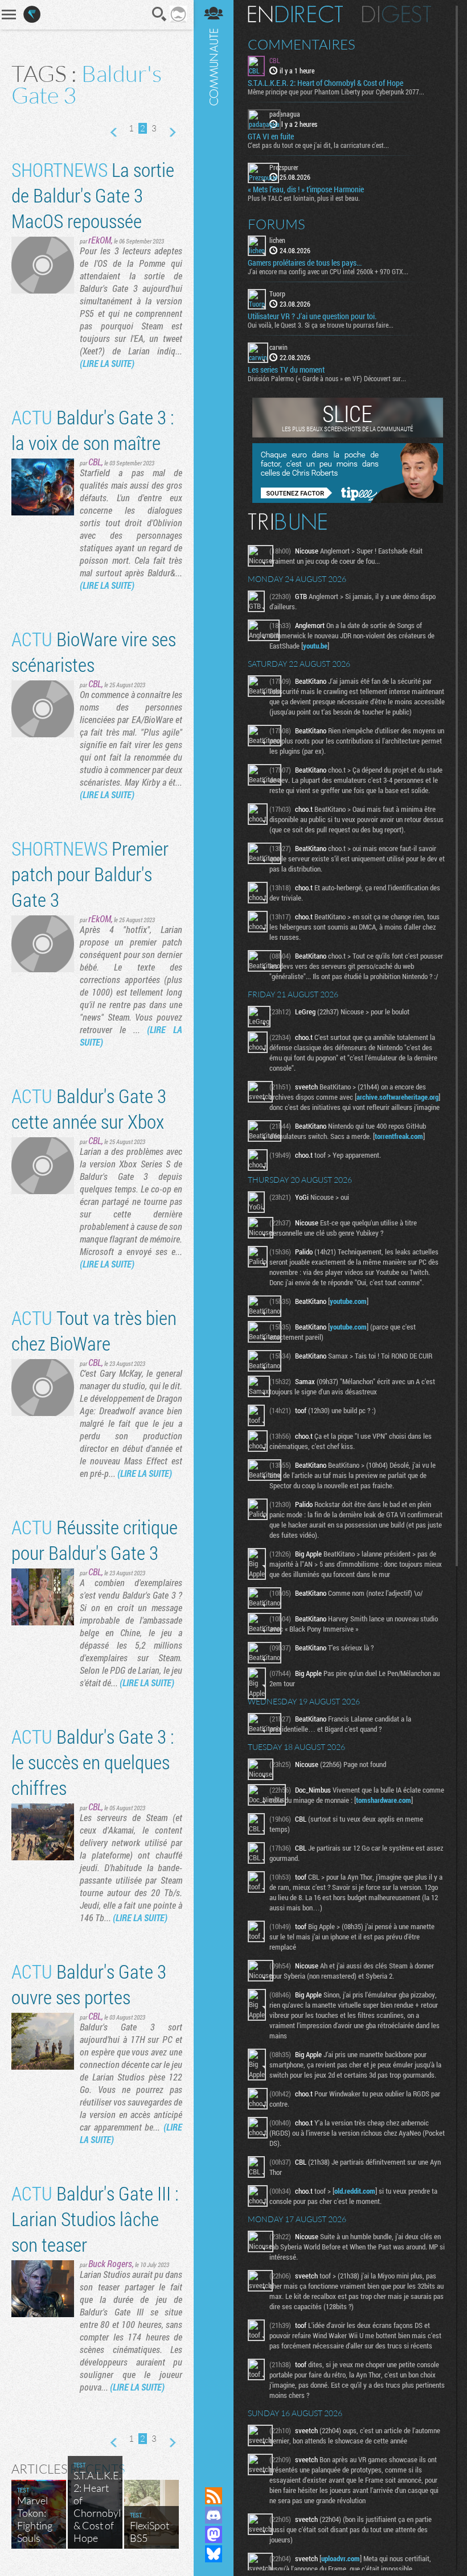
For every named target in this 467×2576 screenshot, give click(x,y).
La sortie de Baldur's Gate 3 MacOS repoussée (93, 195)
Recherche (159, 14)
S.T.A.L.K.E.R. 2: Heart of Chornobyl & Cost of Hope (325, 83)
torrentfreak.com (399, 1136)
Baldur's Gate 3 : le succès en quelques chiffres (93, 1762)
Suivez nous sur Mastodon (214, 2534)
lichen (277, 240)
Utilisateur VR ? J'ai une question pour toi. (312, 316)
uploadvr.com (341, 2558)
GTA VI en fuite (271, 137)
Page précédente (114, 133)
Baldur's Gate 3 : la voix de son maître (93, 430)
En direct (295, 14)
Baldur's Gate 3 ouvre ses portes (89, 1984)
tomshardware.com (384, 1800)
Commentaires (302, 44)
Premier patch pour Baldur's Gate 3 (90, 874)
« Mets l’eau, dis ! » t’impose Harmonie (306, 189)
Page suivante (172, 133)
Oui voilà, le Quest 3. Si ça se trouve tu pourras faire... (321, 325)
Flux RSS (214, 2496)
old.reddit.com (355, 2191)
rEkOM (100, 240)
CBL (95, 462)
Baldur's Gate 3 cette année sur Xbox (89, 1108)
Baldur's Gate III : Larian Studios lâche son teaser (95, 2218)
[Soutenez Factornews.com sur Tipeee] (348, 500)
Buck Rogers (110, 2263)
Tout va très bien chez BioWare (94, 1330)
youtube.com (348, 1301)
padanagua (285, 114)
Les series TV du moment (286, 370)
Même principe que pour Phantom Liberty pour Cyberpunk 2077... (336, 92)
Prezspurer (284, 167)
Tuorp (277, 294)
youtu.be (315, 646)
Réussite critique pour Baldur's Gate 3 (95, 1539)
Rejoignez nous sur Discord (214, 2515)
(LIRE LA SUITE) (107, 363)
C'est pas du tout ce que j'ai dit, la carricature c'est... (318, 145)
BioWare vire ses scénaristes (94, 651)
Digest (397, 14)
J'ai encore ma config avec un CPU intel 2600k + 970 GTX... (328, 271)
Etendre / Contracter (214, 2476)
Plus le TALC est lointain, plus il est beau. (304, 198)
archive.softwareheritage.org (398, 1097)
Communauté (214, 1233)
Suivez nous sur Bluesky (214, 2554)
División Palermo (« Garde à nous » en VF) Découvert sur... (327, 378)
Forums (276, 224)
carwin (278, 347)
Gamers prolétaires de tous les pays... (305, 263)
